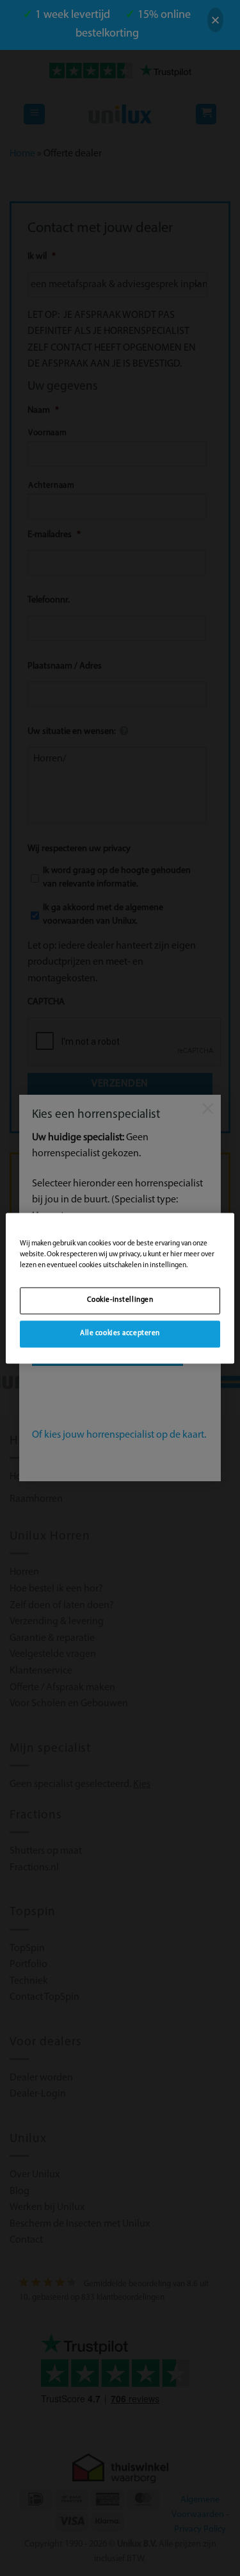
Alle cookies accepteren (120, 1333)
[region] (120, 1288)
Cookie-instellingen (120, 1300)
